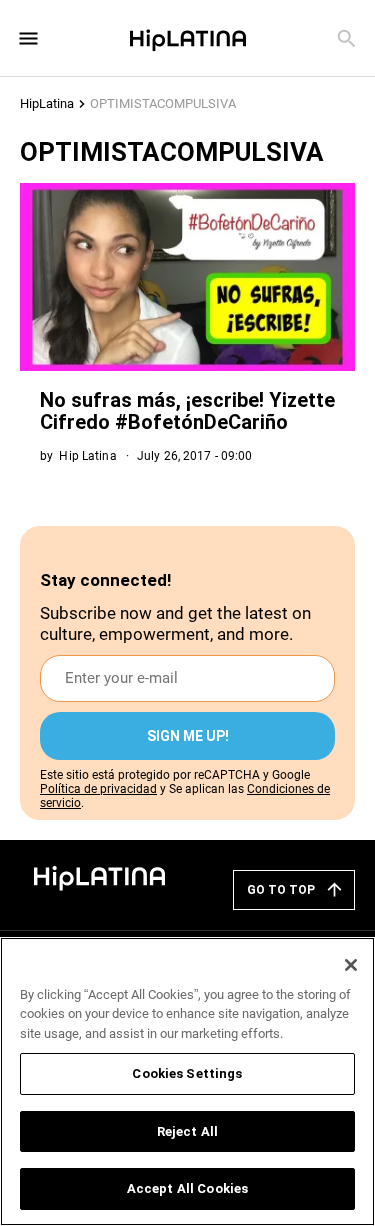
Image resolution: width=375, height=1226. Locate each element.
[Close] (351, 965)
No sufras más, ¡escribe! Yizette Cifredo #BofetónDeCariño (187, 411)
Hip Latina (87, 456)
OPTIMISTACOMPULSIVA (163, 103)
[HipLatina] (188, 38)
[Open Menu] (28, 38)
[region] (187, 1081)
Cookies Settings (187, 1073)
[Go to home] (100, 876)
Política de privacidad (98, 789)
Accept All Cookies (187, 1188)
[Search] (346, 38)
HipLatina (47, 103)
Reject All (187, 1131)
